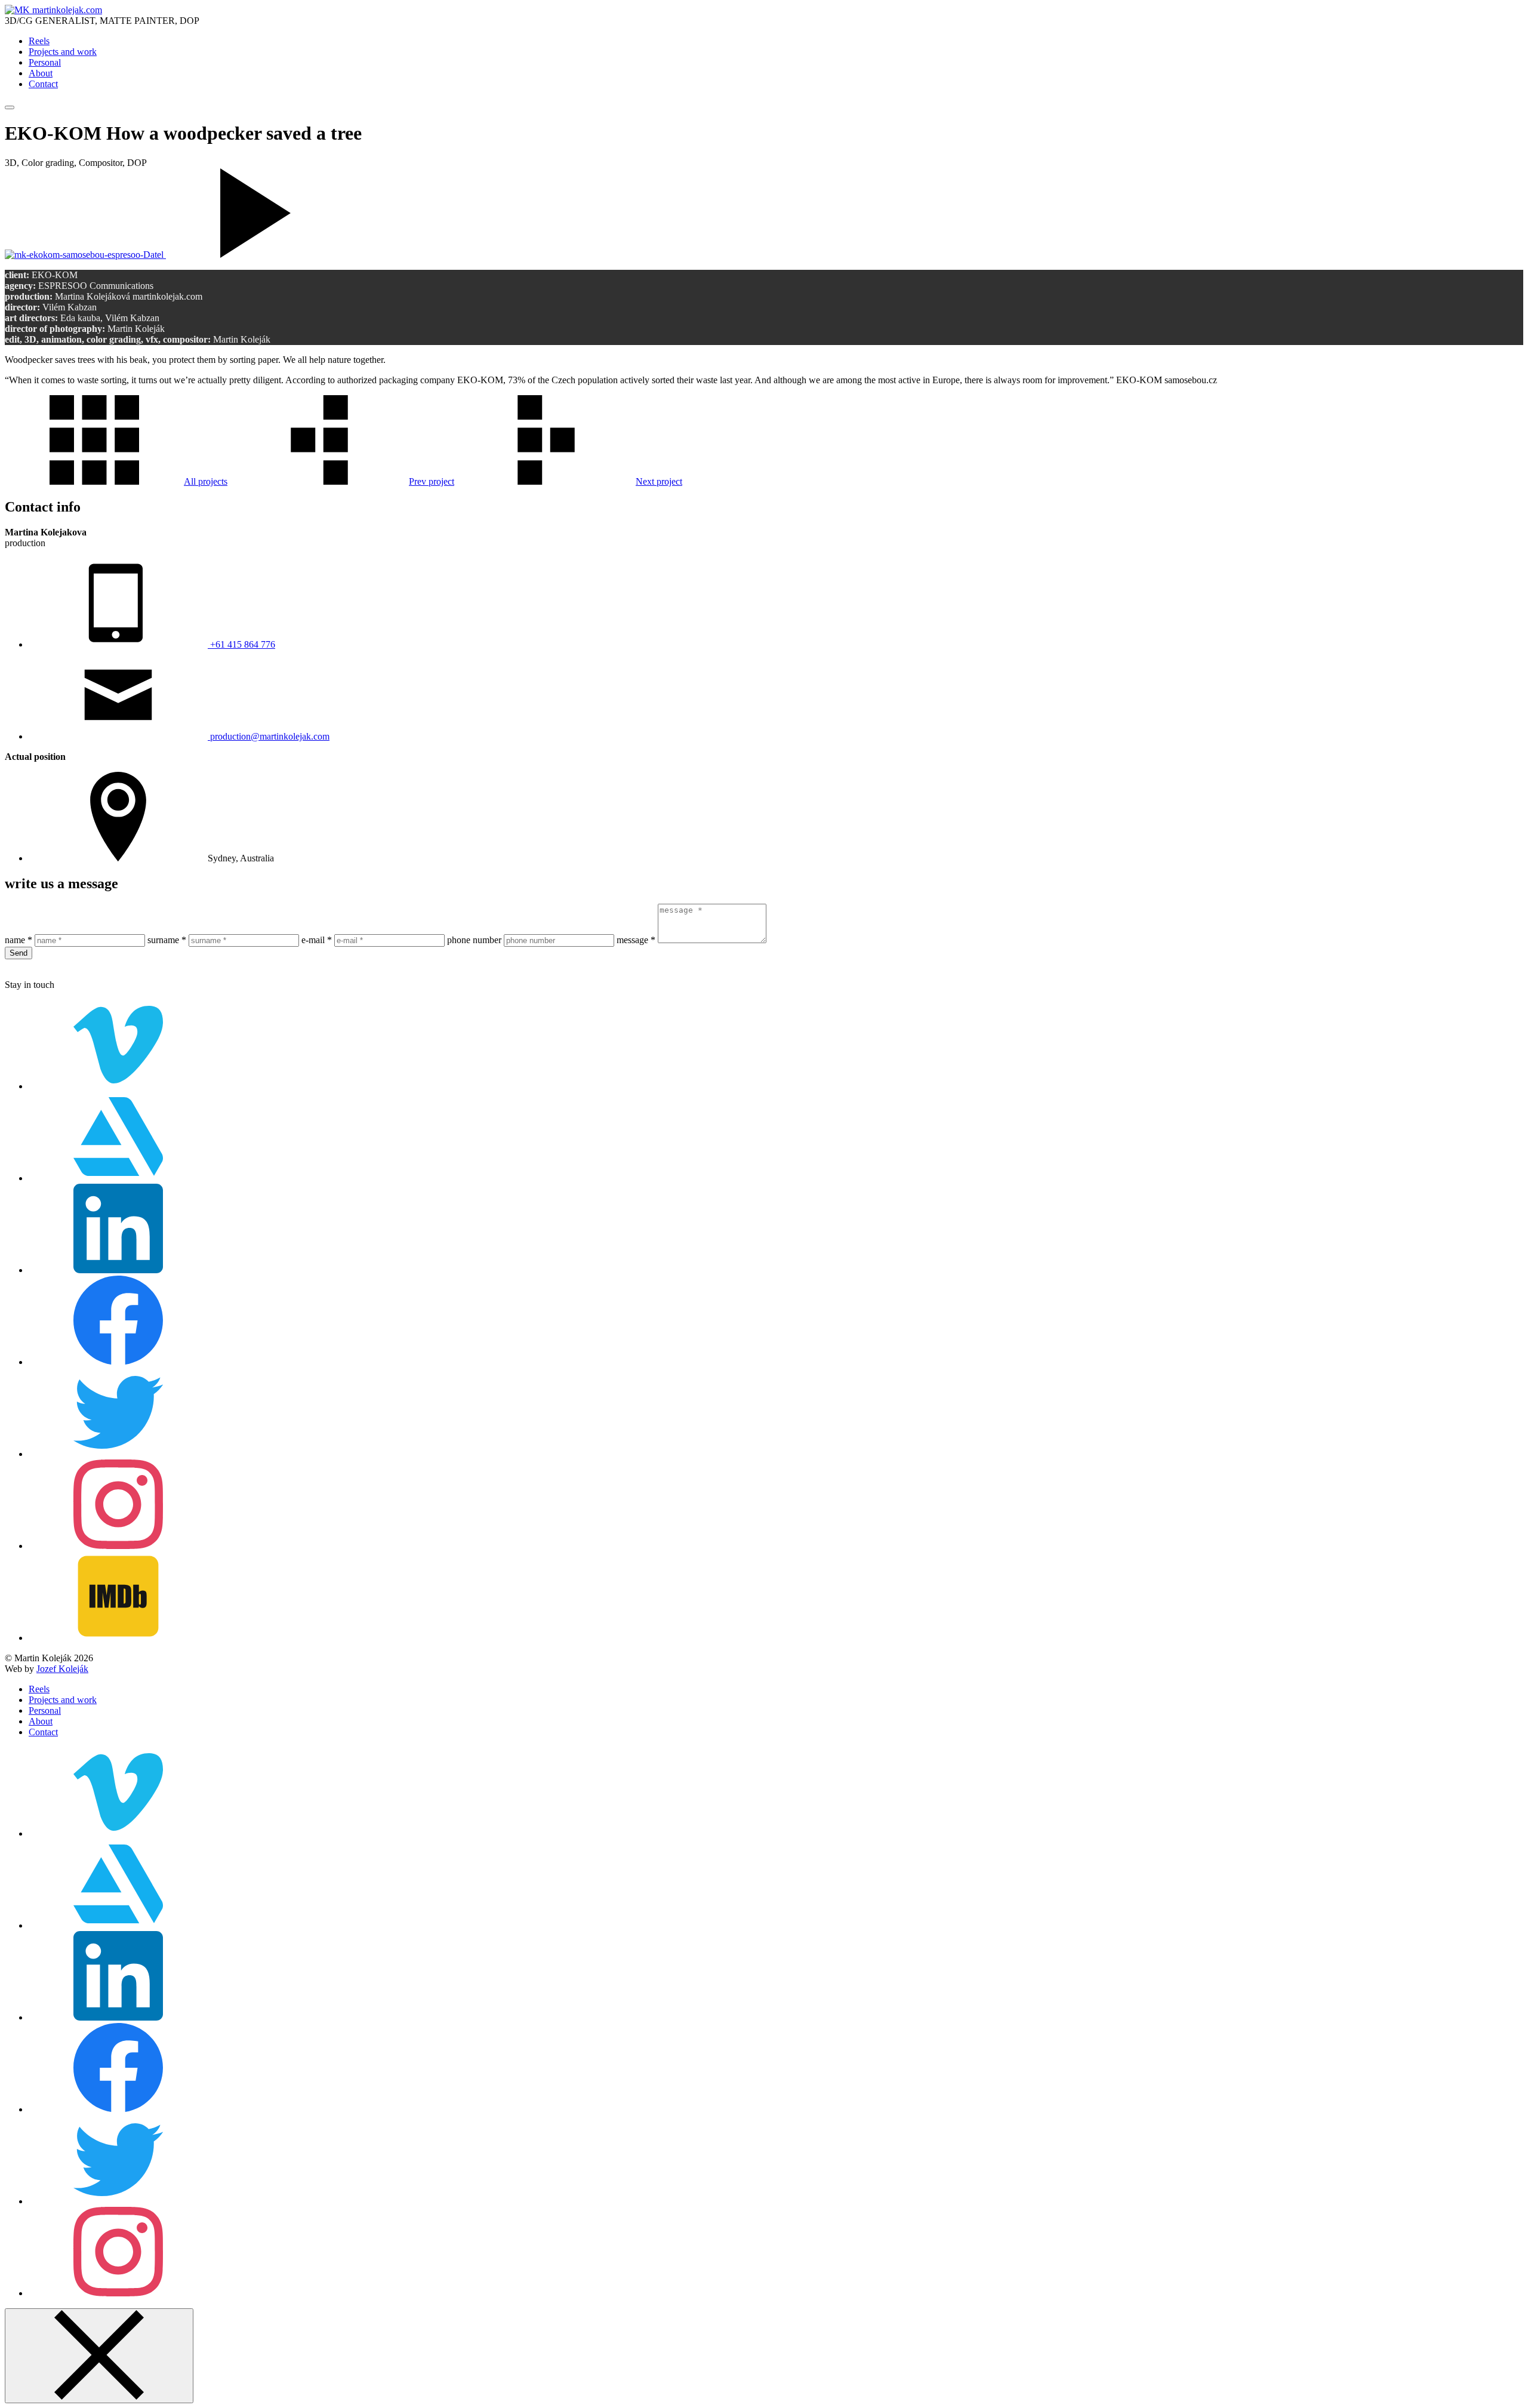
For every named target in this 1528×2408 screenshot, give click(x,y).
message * (636, 940)
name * (19, 940)
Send (19, 953)
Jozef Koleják (62, 1669)
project (432, 481)
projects (206, 481)
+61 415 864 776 (241, 644)
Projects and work (63, 52)
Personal (45, 62)
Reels (39, 41)
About (41, 73)
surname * (167, 940)
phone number (474, 940)
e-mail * (317, 940)
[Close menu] (99, 2356)
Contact (43, 84)
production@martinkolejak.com (269, 736)
